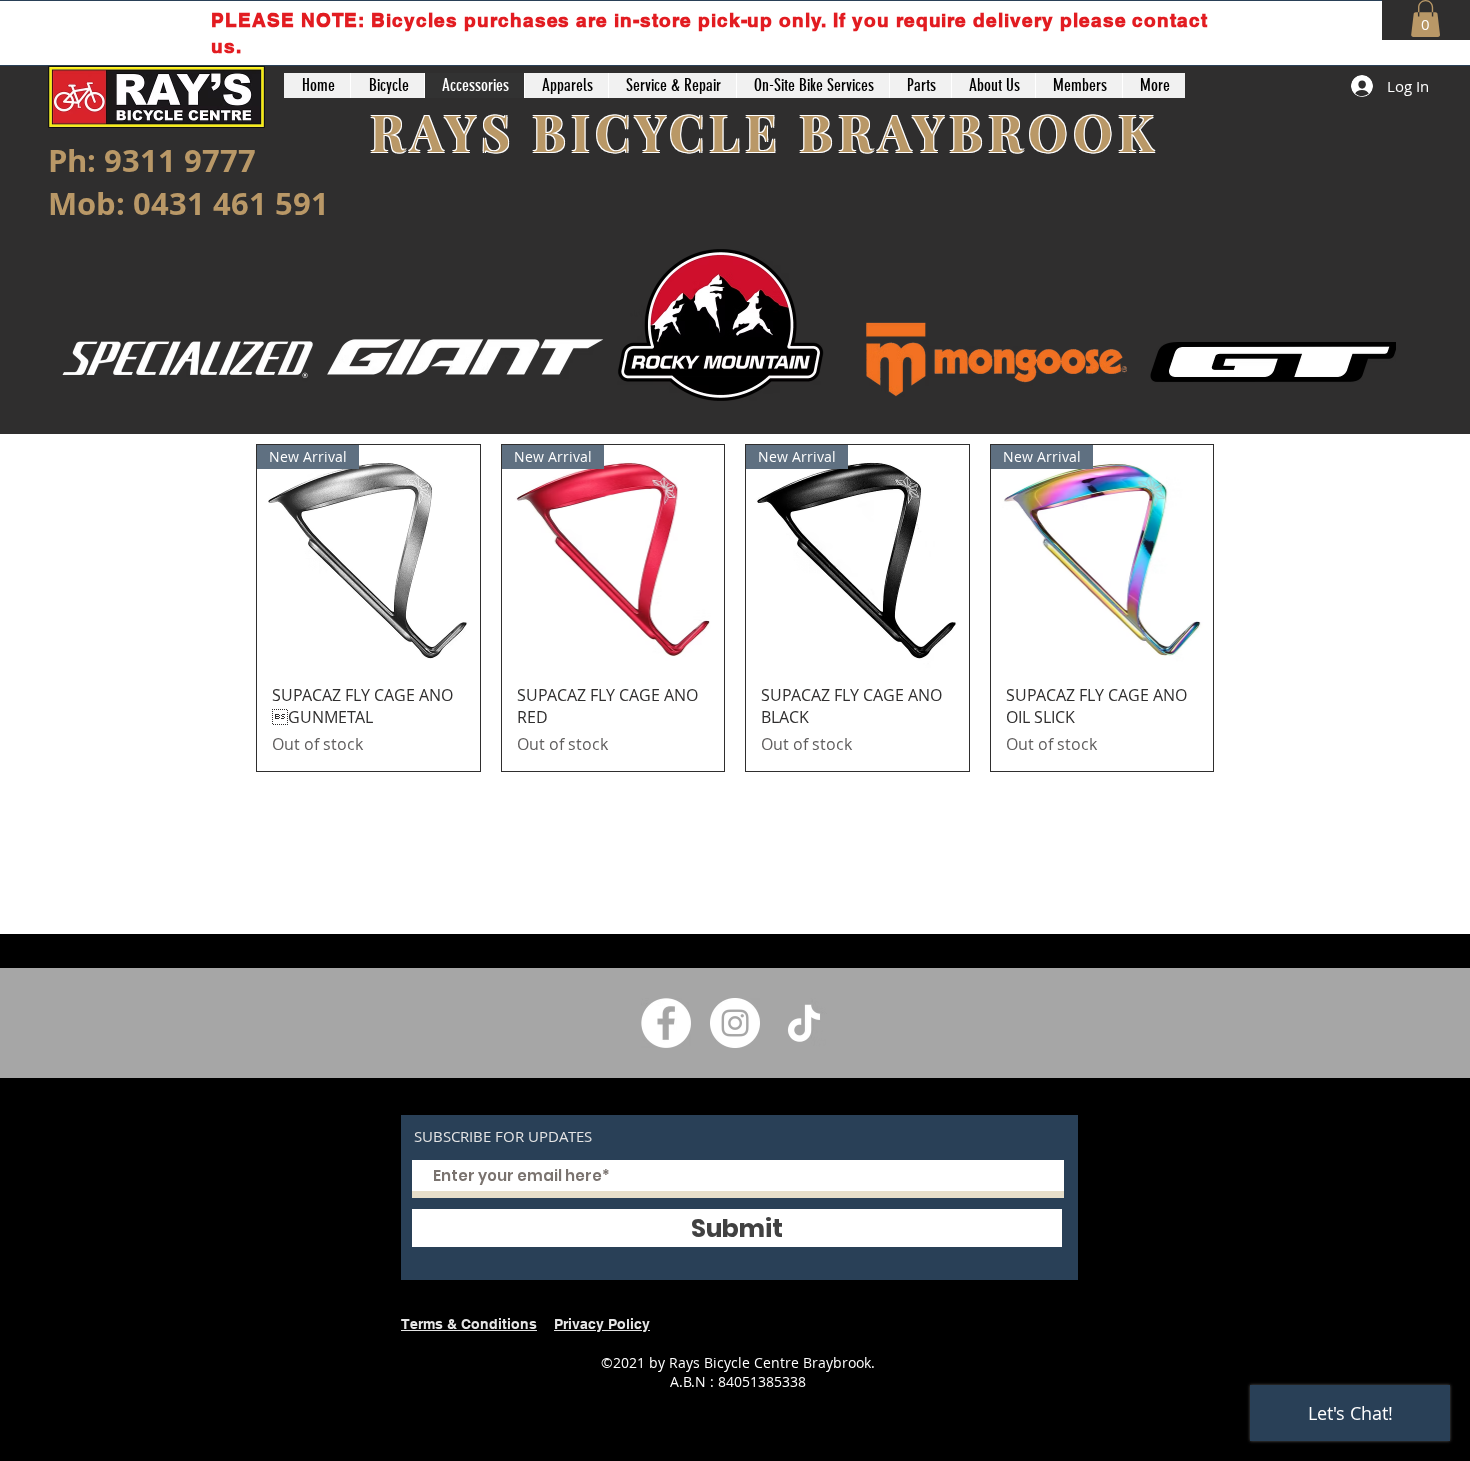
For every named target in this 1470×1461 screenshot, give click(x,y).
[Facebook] (666, 1023)
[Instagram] (735, 1023)
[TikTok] (804, 1023)
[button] (1425, 18)
